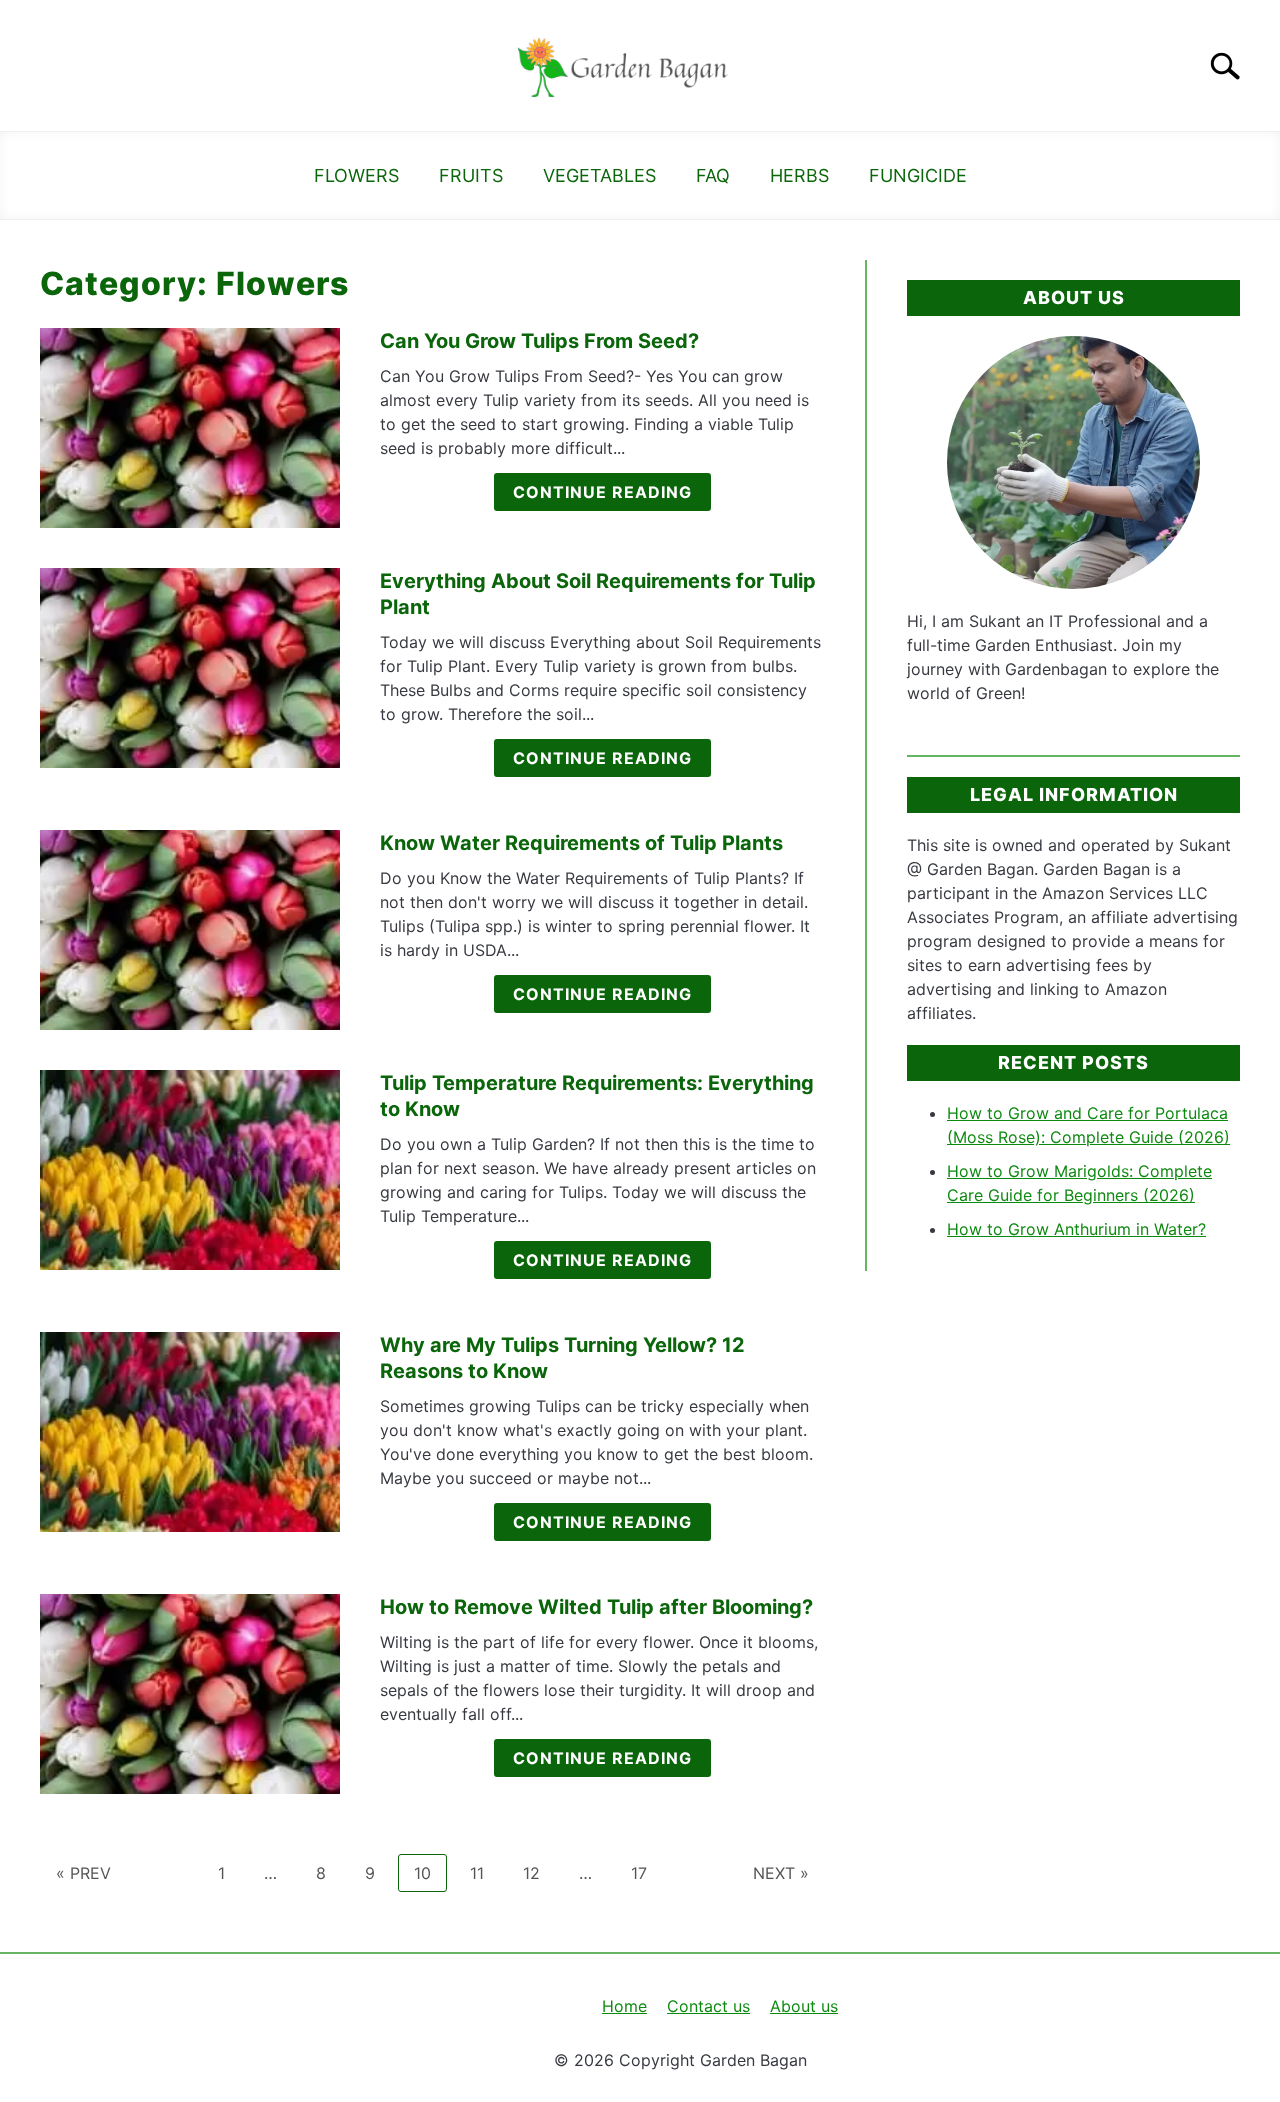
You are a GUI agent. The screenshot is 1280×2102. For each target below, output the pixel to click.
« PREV (83, 1873)
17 (646, 1872)
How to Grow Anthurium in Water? (1076, 1229)
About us (804, 2006)
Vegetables (599, 175)
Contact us (708, 2006)
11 (484, 1872)
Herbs (799, 175)
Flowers (356, 175)
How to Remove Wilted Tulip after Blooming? (596, 1607)
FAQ (713, 175)
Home (624, 2006)
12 (539, 1872)
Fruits (471, 175)
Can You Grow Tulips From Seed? (539, 341)
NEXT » (781, 1873)
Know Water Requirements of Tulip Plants (581, 843)
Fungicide (918, 175)
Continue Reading (602, 492)
